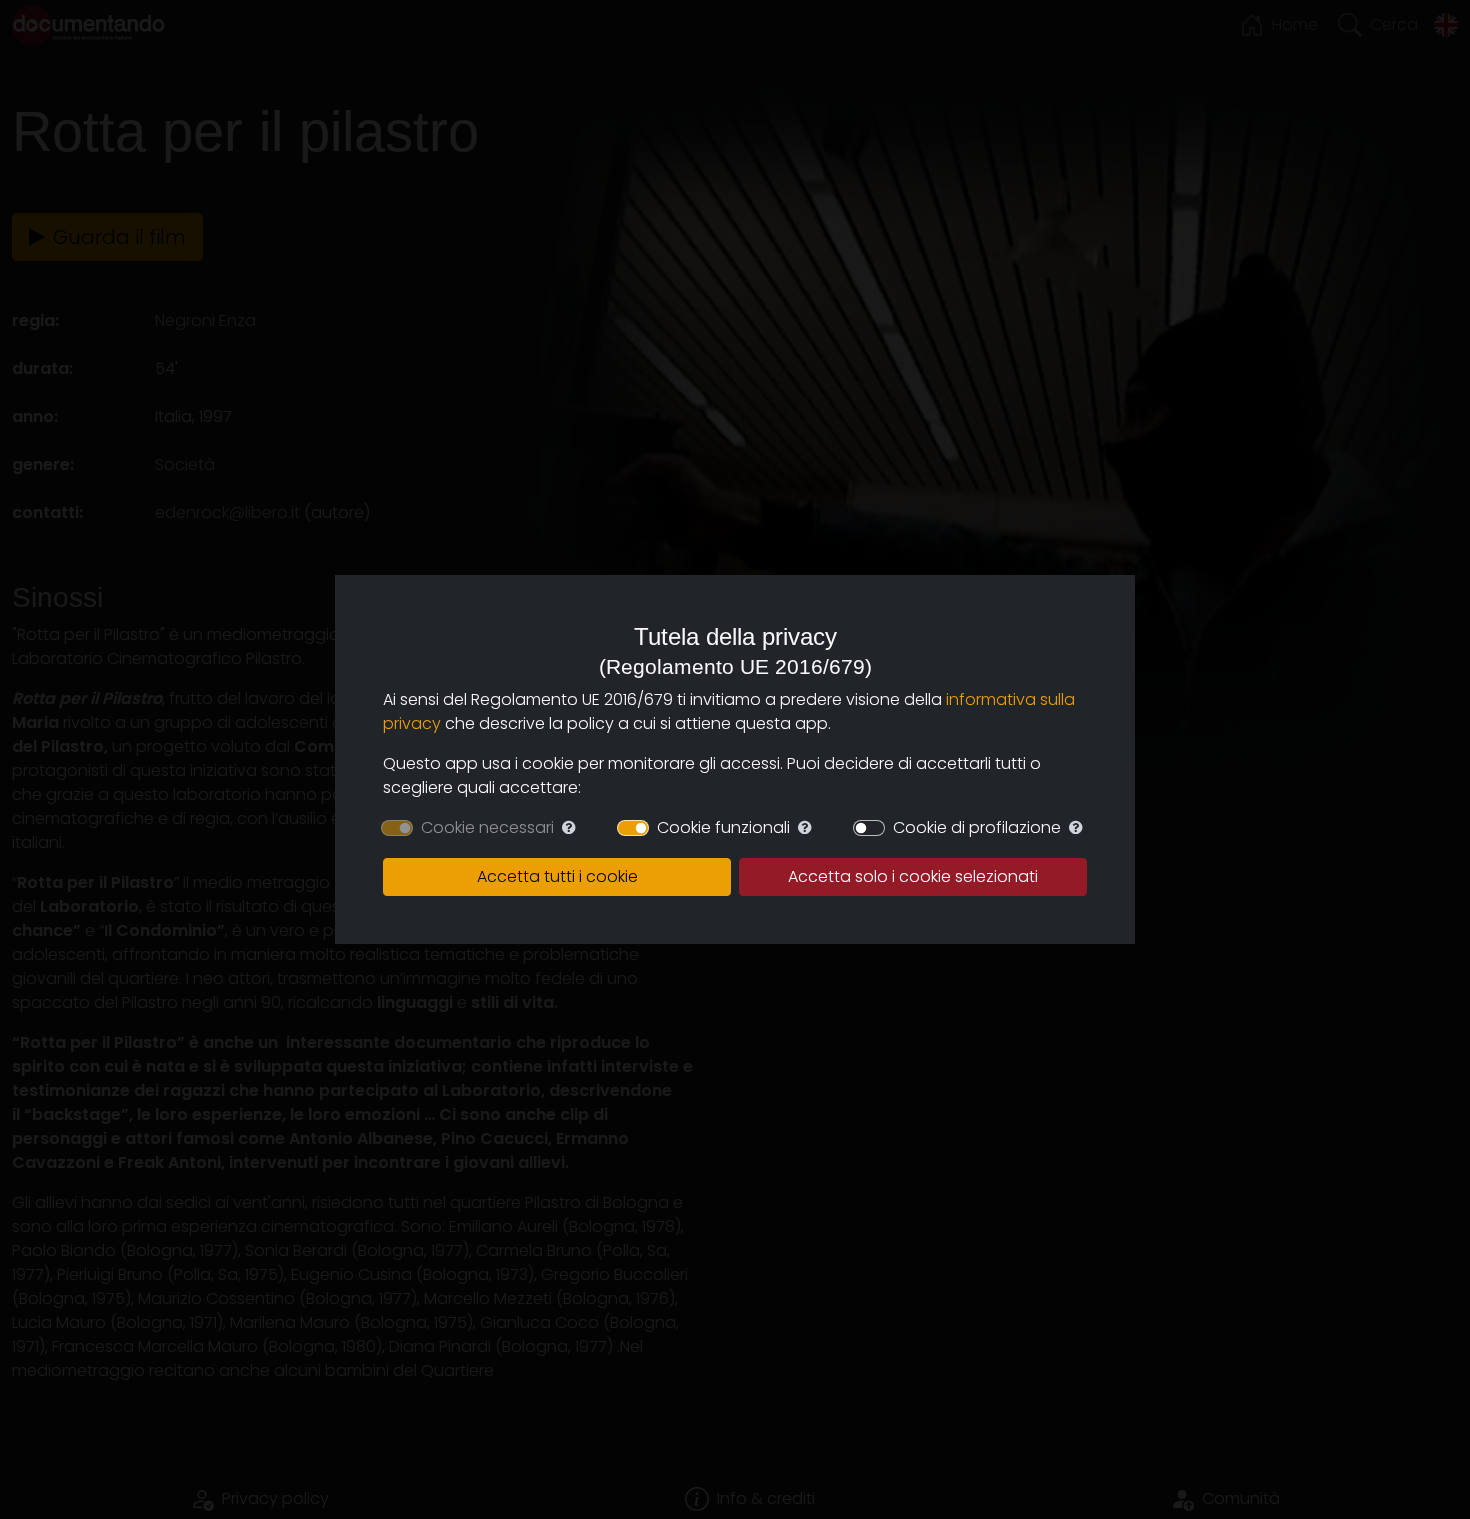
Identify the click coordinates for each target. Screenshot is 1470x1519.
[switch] (633, 828)
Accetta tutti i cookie (557, 876)
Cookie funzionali (723, 827)
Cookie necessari (487, 827)
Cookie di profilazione (977, 827)
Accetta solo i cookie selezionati (913, 876)
